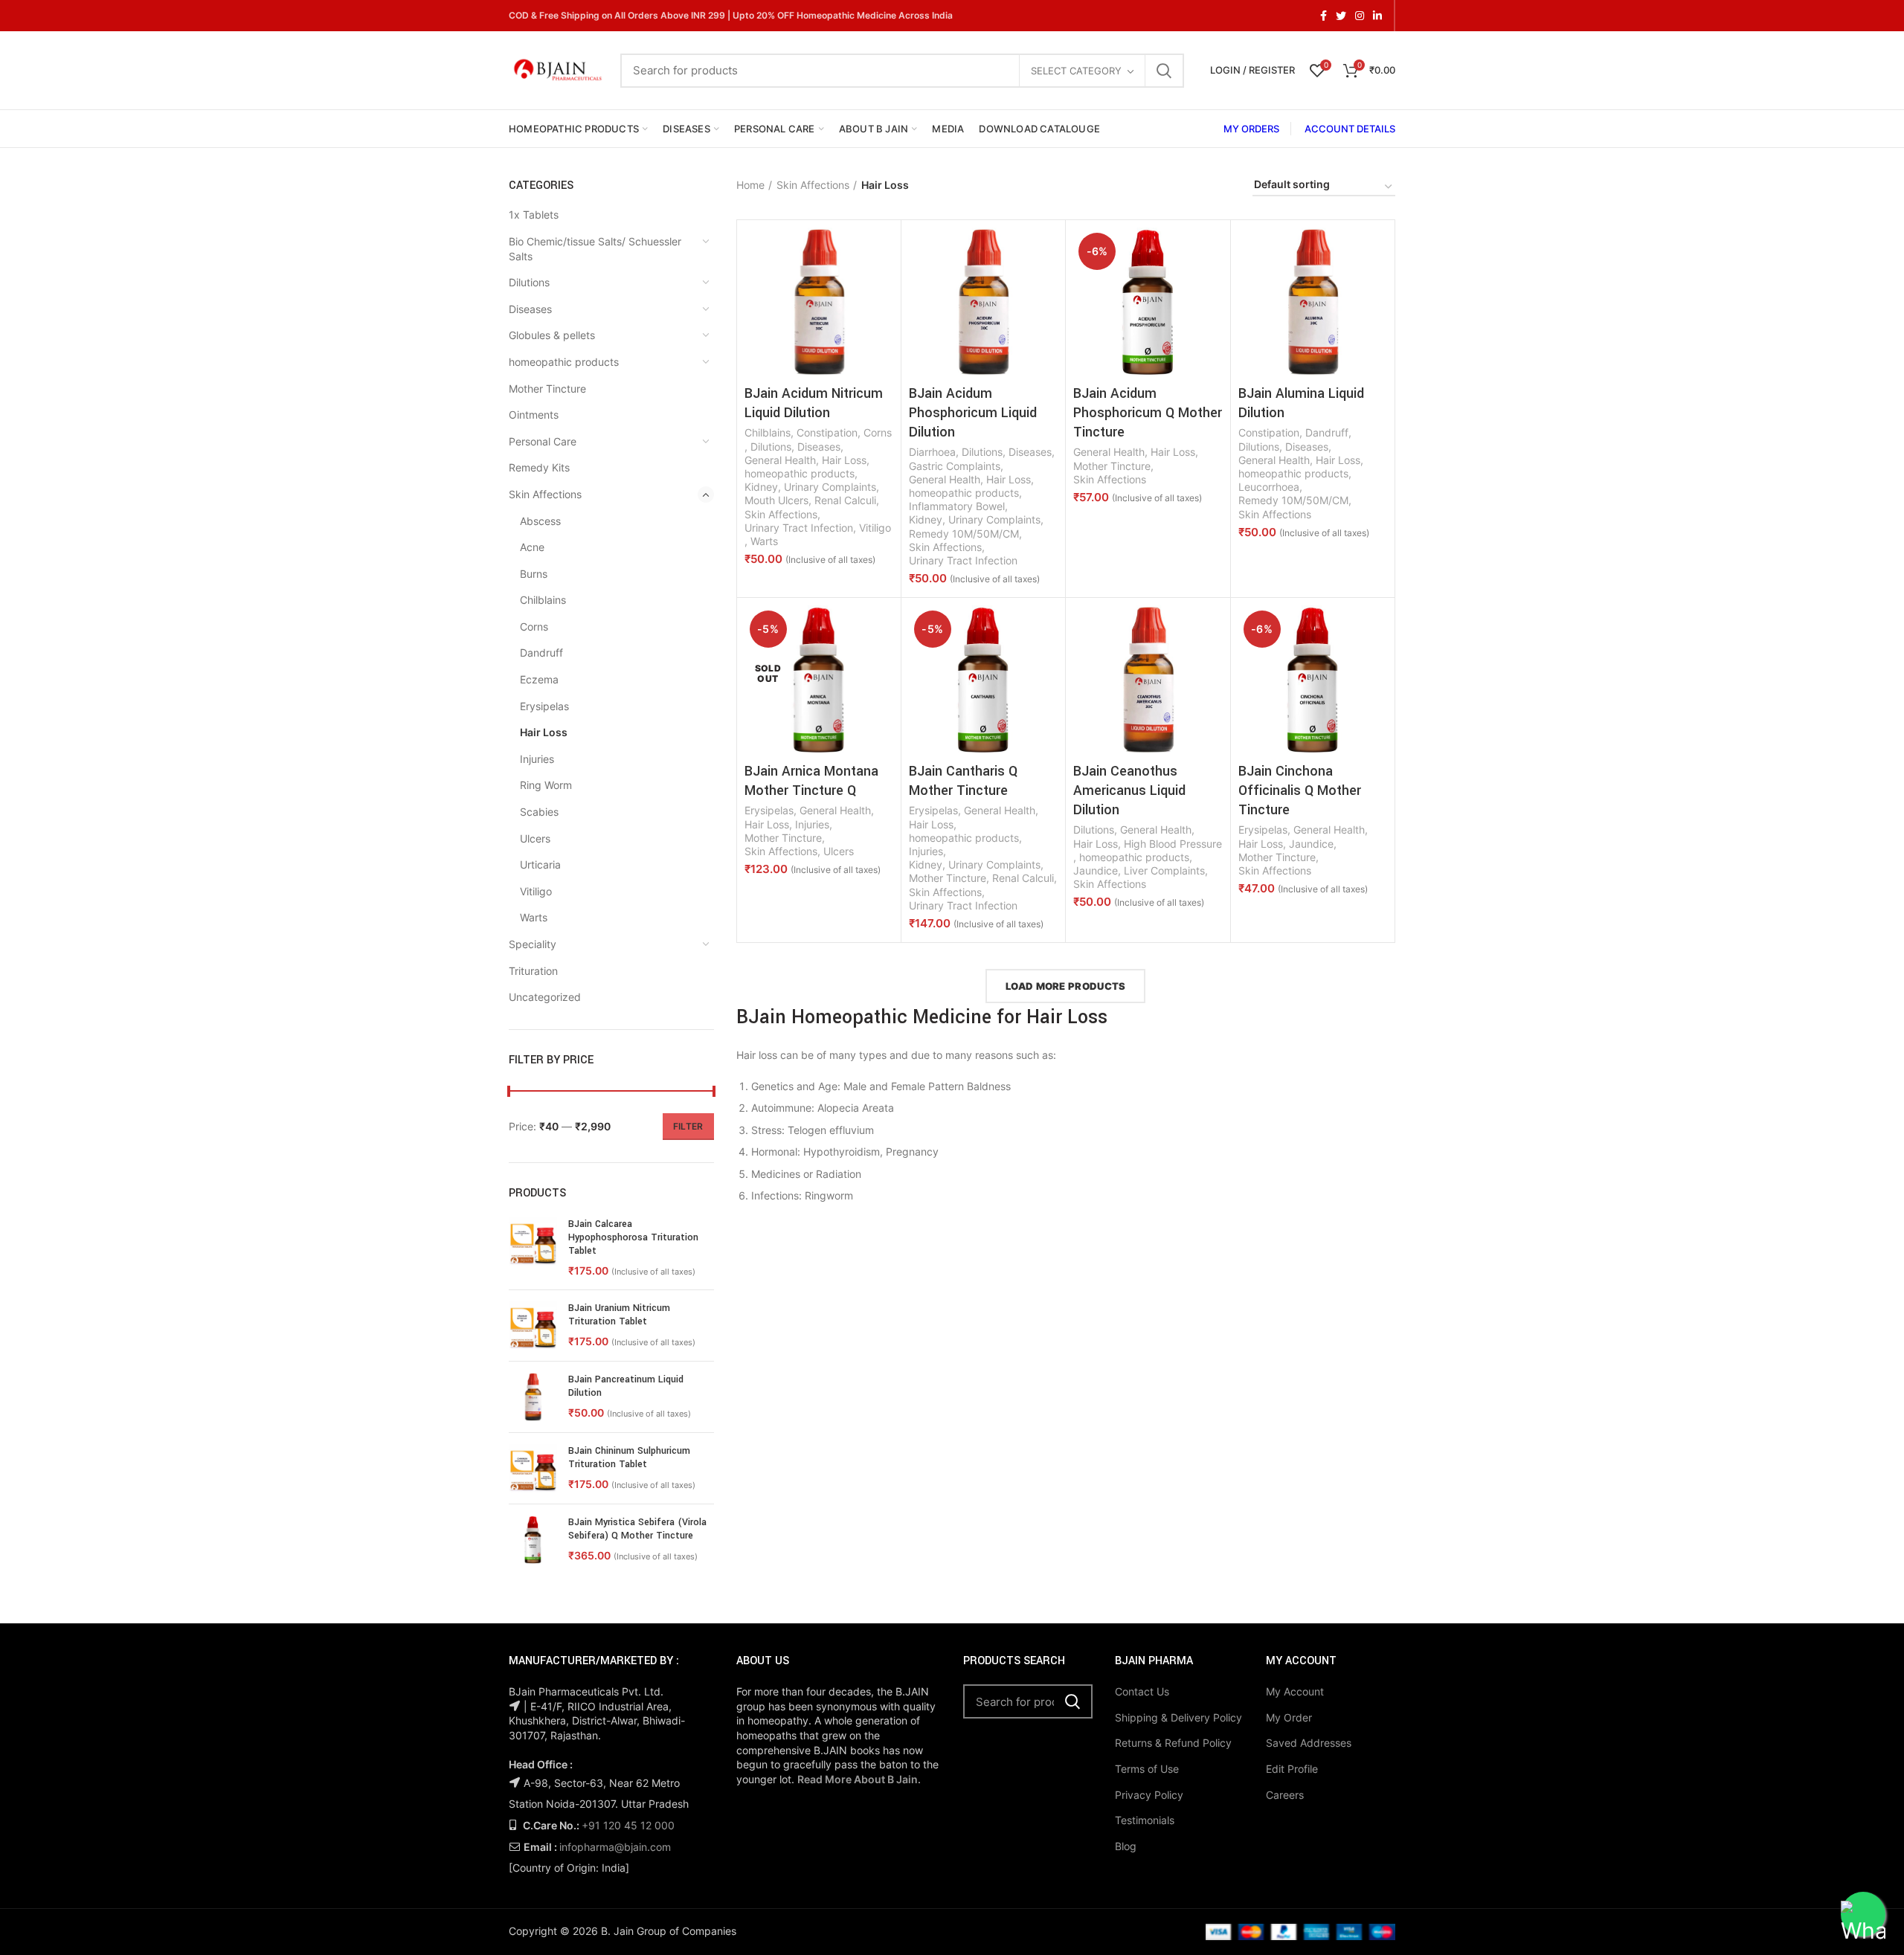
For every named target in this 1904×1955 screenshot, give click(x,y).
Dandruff (541, 653)
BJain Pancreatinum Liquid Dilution (626, 1386)
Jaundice (1096, 870)
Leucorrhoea (1269, 487)
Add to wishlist (882, 285)
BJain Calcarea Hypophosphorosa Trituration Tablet (633, 1237)
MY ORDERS (1251, 129)
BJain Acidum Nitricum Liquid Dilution (814, 403)
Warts (534, 917)
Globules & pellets (552, 335)
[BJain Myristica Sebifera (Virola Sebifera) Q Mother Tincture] (533, 1540)
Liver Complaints (1164, 870)
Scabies (539, 812)
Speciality (533, 944)
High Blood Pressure (1173, 844)
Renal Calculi (845, 500)
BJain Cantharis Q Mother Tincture (963, 781)
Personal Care (543, 441)
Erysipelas (544, 706)
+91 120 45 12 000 (628, 1825)
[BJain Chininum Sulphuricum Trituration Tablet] (533, 1468)
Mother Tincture (547, 389)
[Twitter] (1341, 16)
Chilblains (543, 600)
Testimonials (1145, 1820)
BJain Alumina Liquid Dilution (1301, 403)
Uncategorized (545, 997)
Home (750, 185)
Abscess (540, 521)
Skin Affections (545, 494)
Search (1164, 71)
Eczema (539, 679)
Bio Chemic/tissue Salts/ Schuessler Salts (595, 249)
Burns (534, 574)
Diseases (530, 309)
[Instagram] (1360, 16)
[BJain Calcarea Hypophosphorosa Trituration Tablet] (533, 1248)
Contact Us (1142, 1691)
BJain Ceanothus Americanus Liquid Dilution (1129, 790)
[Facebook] (1324, 16)
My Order (1289, 1717)
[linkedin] (1377, 16)
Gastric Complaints (955, 466)
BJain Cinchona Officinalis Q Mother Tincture (1300, 790)
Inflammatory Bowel (957, 506)
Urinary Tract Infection (799, 528)
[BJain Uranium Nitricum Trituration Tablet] (533, 1326)
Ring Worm (546, 785)
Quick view (882, 252)
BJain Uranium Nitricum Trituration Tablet (619, 1315)
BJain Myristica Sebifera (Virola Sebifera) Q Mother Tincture (637, 1529)
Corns (534, 627)
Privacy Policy (1149, 1795)
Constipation (827, 432)
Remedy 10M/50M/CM (964, 534)
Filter (688, 1126)
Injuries (537, 759)
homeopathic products (564, 362)
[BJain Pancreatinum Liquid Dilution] (533, 1397)
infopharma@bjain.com (615, 1847)
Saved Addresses (1309, 1743)
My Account (1295, 1691)
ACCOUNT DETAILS (1350, 129)
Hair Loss (544, 732)
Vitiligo (536, 891)
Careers (1285, 1795)
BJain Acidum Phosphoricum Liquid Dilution (973, 413)
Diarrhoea (932, 452)
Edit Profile (1292, 1769)
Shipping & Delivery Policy (1178, 1717)
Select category (1076, 71)
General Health (780, 460)
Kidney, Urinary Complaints (810, 487)
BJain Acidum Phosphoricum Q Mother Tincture (1148, 413)
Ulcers (535, 838)
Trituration (533, 971)
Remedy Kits (539, 467)
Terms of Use (1147, 1769)
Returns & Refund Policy (1173, 1743)
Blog (1126, 1846)
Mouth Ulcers (776, 500)
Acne (532, 547)
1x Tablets (534, 215)
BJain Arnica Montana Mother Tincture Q (811, 781)
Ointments (534, 415)
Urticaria (540, 864)
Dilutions (529, 282)
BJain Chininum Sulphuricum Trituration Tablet (629, 1458)
